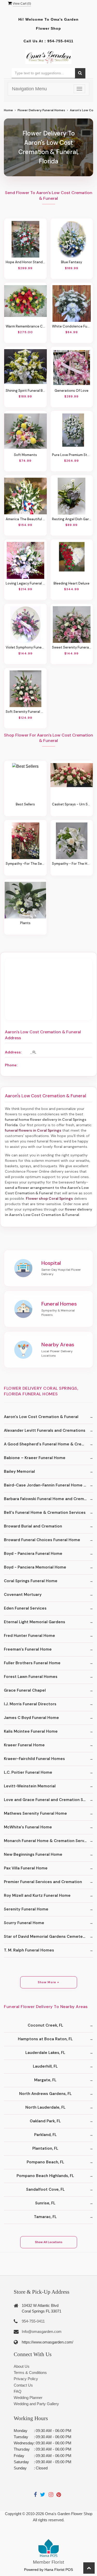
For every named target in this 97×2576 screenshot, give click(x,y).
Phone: (11, 1065)
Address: (13, 1052)
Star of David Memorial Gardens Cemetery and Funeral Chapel (48, 1937)
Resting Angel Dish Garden (72, 519)
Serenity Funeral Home (26, 1909)
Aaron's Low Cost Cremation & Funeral (41, 1417)
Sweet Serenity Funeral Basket (72, 647)
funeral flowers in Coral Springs (33, 1130)
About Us (22, 2366)
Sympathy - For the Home (72, 864)
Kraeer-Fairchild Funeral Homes (34, 1759)
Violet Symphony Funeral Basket (25, 647)
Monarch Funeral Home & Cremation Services (48, 1841)
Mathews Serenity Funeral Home (35, 1813)
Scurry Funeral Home (24, 1923)
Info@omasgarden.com (42, 2331)
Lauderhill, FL (45, 2066)
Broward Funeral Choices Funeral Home (42, 1540)
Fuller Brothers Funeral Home (32, 1663)
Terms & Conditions (30, 2373)
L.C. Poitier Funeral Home (28, 1772)
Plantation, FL (45, 2148)
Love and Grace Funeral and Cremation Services (48, 1800)
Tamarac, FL (45, 2217)
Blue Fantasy (72, 262)
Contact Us (23, 2385)
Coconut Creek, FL (45, 2025)
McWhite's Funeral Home (28, 1827)
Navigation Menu (29, 89)
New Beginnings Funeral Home (33, 1854)
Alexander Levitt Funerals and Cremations (45, 1430)
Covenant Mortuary (23, 1595)
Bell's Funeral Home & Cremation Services (45, 1513)
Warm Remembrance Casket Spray (25, 326)
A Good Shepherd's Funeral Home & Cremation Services (48, 1444)
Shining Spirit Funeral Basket (25, 391)
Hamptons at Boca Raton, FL (45, 2039)
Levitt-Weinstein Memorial (30, 1786)
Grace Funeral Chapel (25, 1690)
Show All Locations (49, 2242)
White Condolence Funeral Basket (72, 326)
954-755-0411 (60, 41)
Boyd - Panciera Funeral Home (33, 1554)
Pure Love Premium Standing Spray (72, 455)
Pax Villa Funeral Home (26, 1868)
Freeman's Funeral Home (28, 1649)
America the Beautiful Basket (25, 519)
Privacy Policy (26, 2379)
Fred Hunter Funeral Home (29, 1636)
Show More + (48, 1982)
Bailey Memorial (19, 1471)
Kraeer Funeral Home (24, 1745)
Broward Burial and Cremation (33, 1526)
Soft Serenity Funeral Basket (25, 712)
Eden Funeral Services (25, 1608)
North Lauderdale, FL (45, 2107)
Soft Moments (25, 455)
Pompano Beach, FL (45, 2162)
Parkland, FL (45, 2135)
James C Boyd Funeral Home (31, 1718)
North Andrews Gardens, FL (45, 2094)
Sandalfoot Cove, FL (45, 2189)
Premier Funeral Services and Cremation (43, 1882)
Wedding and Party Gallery (36, 2404)
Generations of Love (72, 391)
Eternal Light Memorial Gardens (35, 1622)
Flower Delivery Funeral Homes (41, 110)
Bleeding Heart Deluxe (72, 583)
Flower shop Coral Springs (49, 1198)
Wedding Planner (28, 2398)
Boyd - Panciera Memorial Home (35, 1567)
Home (8, 110)
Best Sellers (25, 804)
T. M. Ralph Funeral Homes (29, 1950)
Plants (25, 923)
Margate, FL (45, 2080)
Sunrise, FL (45, 2203)
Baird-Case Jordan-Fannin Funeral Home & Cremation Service (48, 1485)
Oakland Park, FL (45, 2121)
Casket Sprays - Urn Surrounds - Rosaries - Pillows (72, 804)
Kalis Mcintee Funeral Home (31, 1731)
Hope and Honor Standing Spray (25, 262)
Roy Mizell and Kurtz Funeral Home (37, 1895)
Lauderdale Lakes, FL (45, 2053)
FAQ (18, 2391)
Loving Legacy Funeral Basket (25, 583)
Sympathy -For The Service (25, 864)
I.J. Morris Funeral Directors (30, 1704)
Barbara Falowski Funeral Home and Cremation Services (48, 1499)
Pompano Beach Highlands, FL (45, 2176)
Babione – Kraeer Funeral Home (35, 1458)
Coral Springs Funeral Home (31, 1581)
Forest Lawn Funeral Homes (31, 1677)
